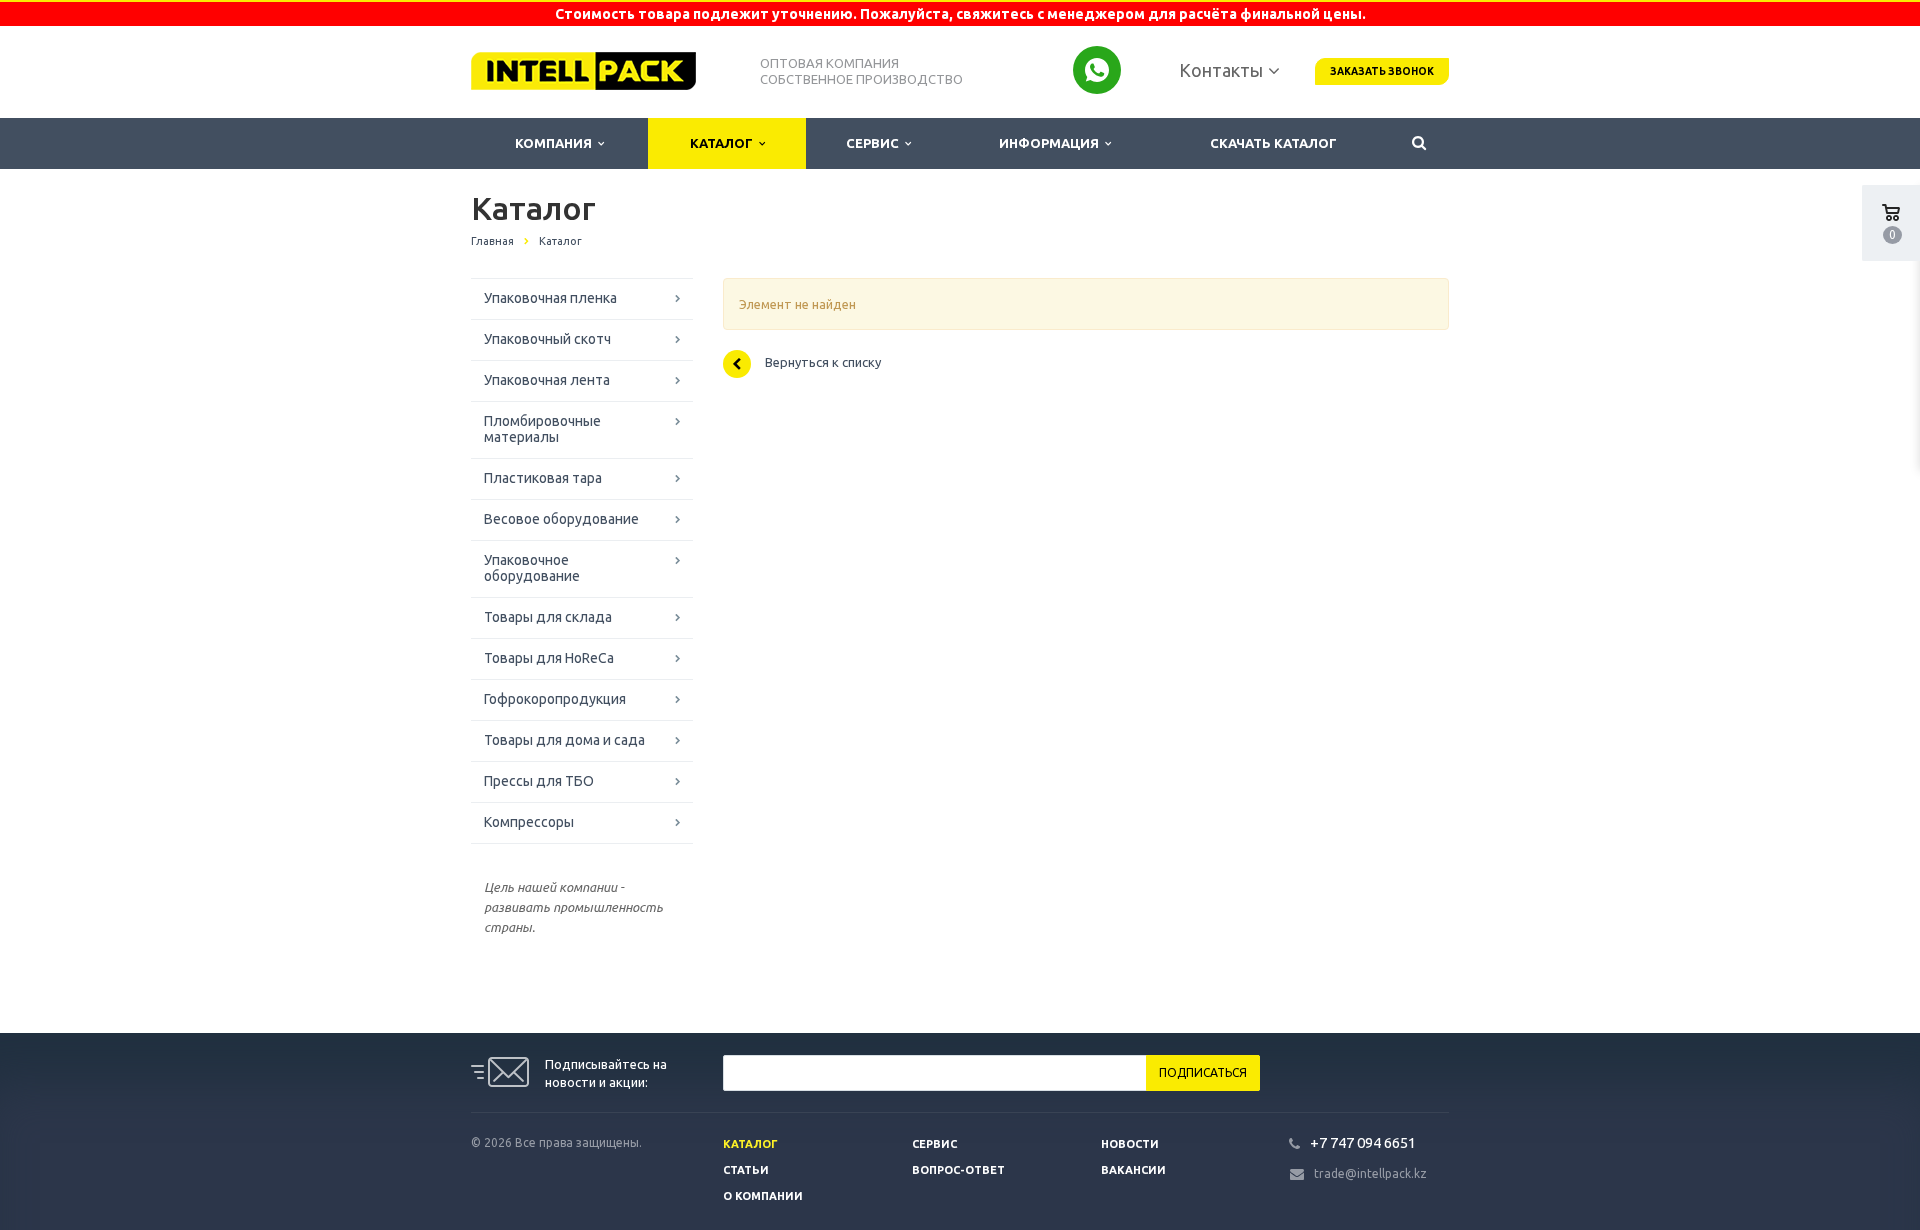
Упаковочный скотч (547, 339)
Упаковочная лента (547, 380)
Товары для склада (548, 617)
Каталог (724, 143)
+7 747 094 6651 (1363, 1142)
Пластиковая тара (543, 478)
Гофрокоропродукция (555, 699)
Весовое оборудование (561, 519)
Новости (1130, 1144)
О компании (763, 1196)
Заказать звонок (1382, 71)
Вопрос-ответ (958, 1170)
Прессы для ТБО (539, 781)
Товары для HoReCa (549, 658)
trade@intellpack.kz (1370, 1173)
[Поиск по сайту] (1419, 143)
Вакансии (1133, 1170)
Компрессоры (529, 822)
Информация (1052, 143)
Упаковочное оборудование (532, 568)
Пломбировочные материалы (542, 429)
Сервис (875, 143)
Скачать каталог (1273, 143)
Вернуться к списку (823, 363)
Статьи (746, 1170)
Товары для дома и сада (564, 740)
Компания (556, 143)
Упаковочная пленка (550, 298)
